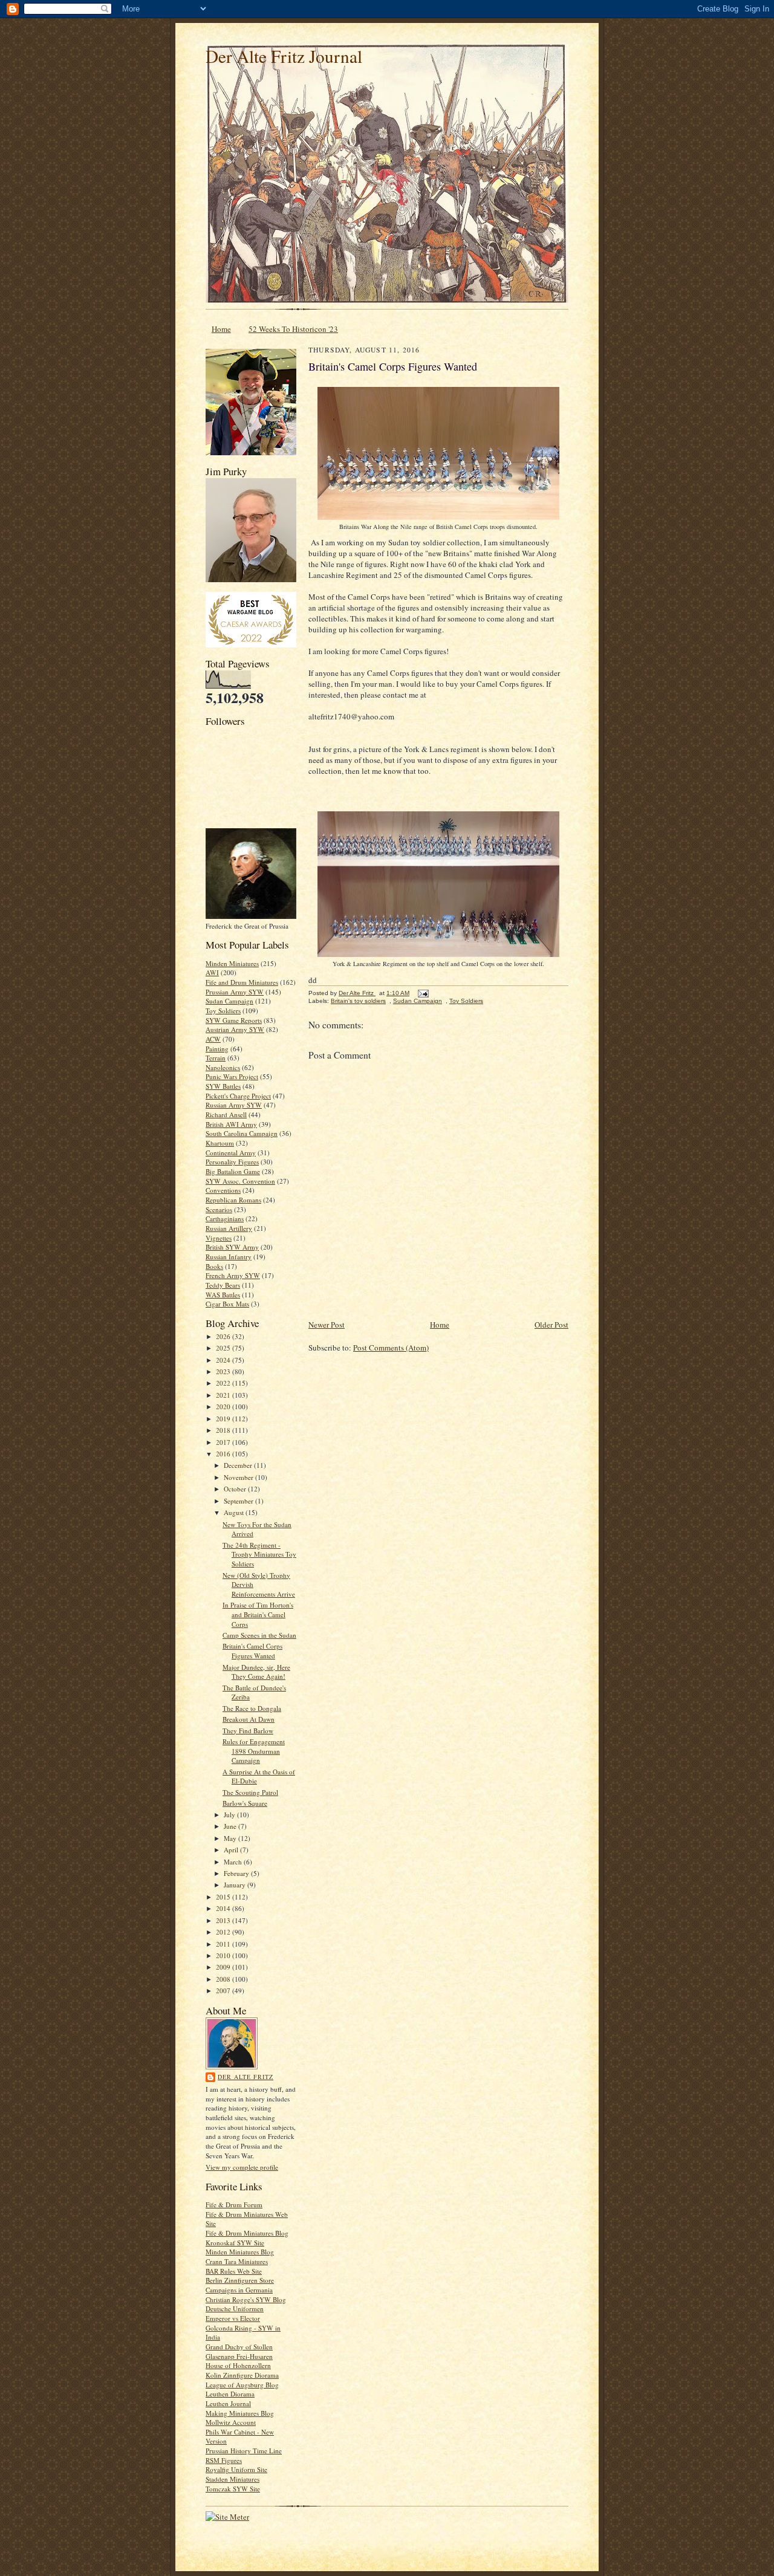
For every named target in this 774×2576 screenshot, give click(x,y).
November (239, 1477)
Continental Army (231, 1153)
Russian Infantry (229, 1257)
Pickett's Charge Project (238, 1096)
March (234, 1862)
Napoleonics (223, 1067)
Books (214, 1266)
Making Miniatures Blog (240, 2413)
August (235, 1512)
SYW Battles (223, 1086)
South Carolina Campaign (242, 1133)
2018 (224, 1430)
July (230, 1815)
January (236, 1885)
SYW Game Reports (234, 1020)
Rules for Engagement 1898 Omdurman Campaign (254, 1751)
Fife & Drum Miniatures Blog (247, 2233)
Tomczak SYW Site (233, 2489)
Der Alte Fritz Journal (284, 56)
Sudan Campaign (229, 1001)
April (232, 1850)
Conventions (223, 1190)
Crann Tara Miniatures (237, 2261)
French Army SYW (233, 1275)
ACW (213, 1039)
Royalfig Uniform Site (236, 2469)
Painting (217, 1049)
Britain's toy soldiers (358, 1001)
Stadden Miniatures (233, 2479)
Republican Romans (233, 1200)
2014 (224, 1908)
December (239, 1465)
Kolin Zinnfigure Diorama (242, 2375)
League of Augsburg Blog (242, 2385)
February (237, 1873)
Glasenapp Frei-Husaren (239, 2356)
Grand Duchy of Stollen (239, 2347)
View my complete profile (242, 2167)
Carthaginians (225, 1218)
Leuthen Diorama (230, 2394)
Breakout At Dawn (249, 1719)
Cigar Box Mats (227, 1304)
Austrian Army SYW (235, 1029)
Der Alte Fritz (246, 2077)
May (231, 1838)
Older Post (551, 1325)
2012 (224, 1932)
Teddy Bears (223, 1285)
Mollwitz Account (231, 2422)
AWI (212, 972)
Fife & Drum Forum (234, 2205)
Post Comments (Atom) (391, 1348)
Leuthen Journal (228, 2403)
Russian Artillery (229, 1228)
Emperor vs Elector (233, 2318)
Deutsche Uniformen (235, 2308)
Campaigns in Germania (239, 2290)
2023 (224, 1371)
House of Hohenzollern (238, 2365)
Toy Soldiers (223, 1011)
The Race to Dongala (252, 1708)
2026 (224, 1336)
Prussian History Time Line (244, 2451)
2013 (224, 1920)
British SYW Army (232, 1247)
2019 (224, 1419)
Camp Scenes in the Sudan (259, 1635)
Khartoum (220, 1143)
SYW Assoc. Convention (240, 1181)
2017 (224, 1442)
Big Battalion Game (233, 1171)
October (236, 1489)
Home (221, 329)
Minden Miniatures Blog (240, 2252)
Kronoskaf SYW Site (235, 2243)
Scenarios (219, 1209)
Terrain (216, 1058)
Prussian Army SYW (235, 992)
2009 (224, 1967)
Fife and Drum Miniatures (242, 982)
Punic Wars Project (232, 1076)
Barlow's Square (245, 1803)
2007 (224, 1990)
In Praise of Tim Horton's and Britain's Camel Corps (258, 1614)
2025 (224, 1348)
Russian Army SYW (234, 1105)
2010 (224, 1955)
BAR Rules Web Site (234, 2271)
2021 (224, 1395)
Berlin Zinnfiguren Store (240, 2280)
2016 (224, 1454)
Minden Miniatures (232, 963)
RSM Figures (224, 2460)
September (239, 1501)
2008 (224, 1979)
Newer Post (327, 1325)
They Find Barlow (248, 1731)
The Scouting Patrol (250, 1792)
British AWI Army (231, 1124)
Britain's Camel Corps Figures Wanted (252, 1651)
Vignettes (219, 1238)
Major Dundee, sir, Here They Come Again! (256, 1672)
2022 (224, 1383)
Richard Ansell (226, 1114)
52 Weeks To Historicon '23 (293, 329)
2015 (224, 1897)
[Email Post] (423, 993)
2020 (224, 1406)
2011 (224, 1944)
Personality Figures (232, 1162)
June (231, 1826)
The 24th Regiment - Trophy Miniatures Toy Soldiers (259, 1554)
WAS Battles (223, 1295)
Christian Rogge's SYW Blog (246, 2299)
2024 (224, 1360)
